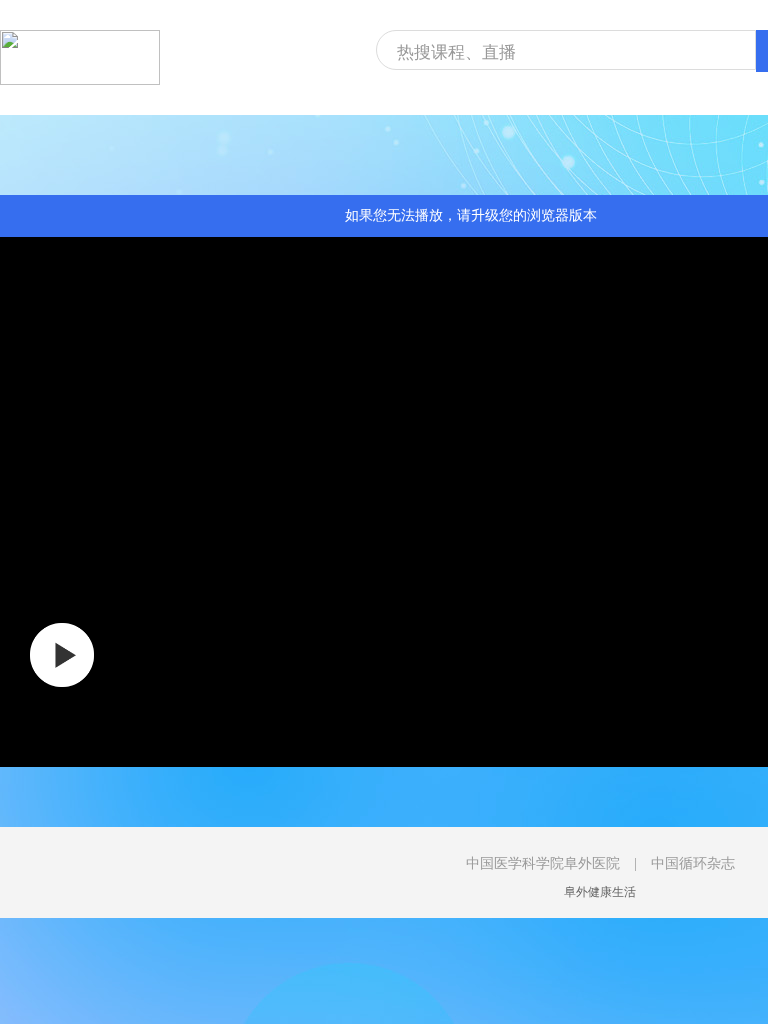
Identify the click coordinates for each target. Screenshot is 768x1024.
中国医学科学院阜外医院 (543, 863)
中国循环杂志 (693, 863)
